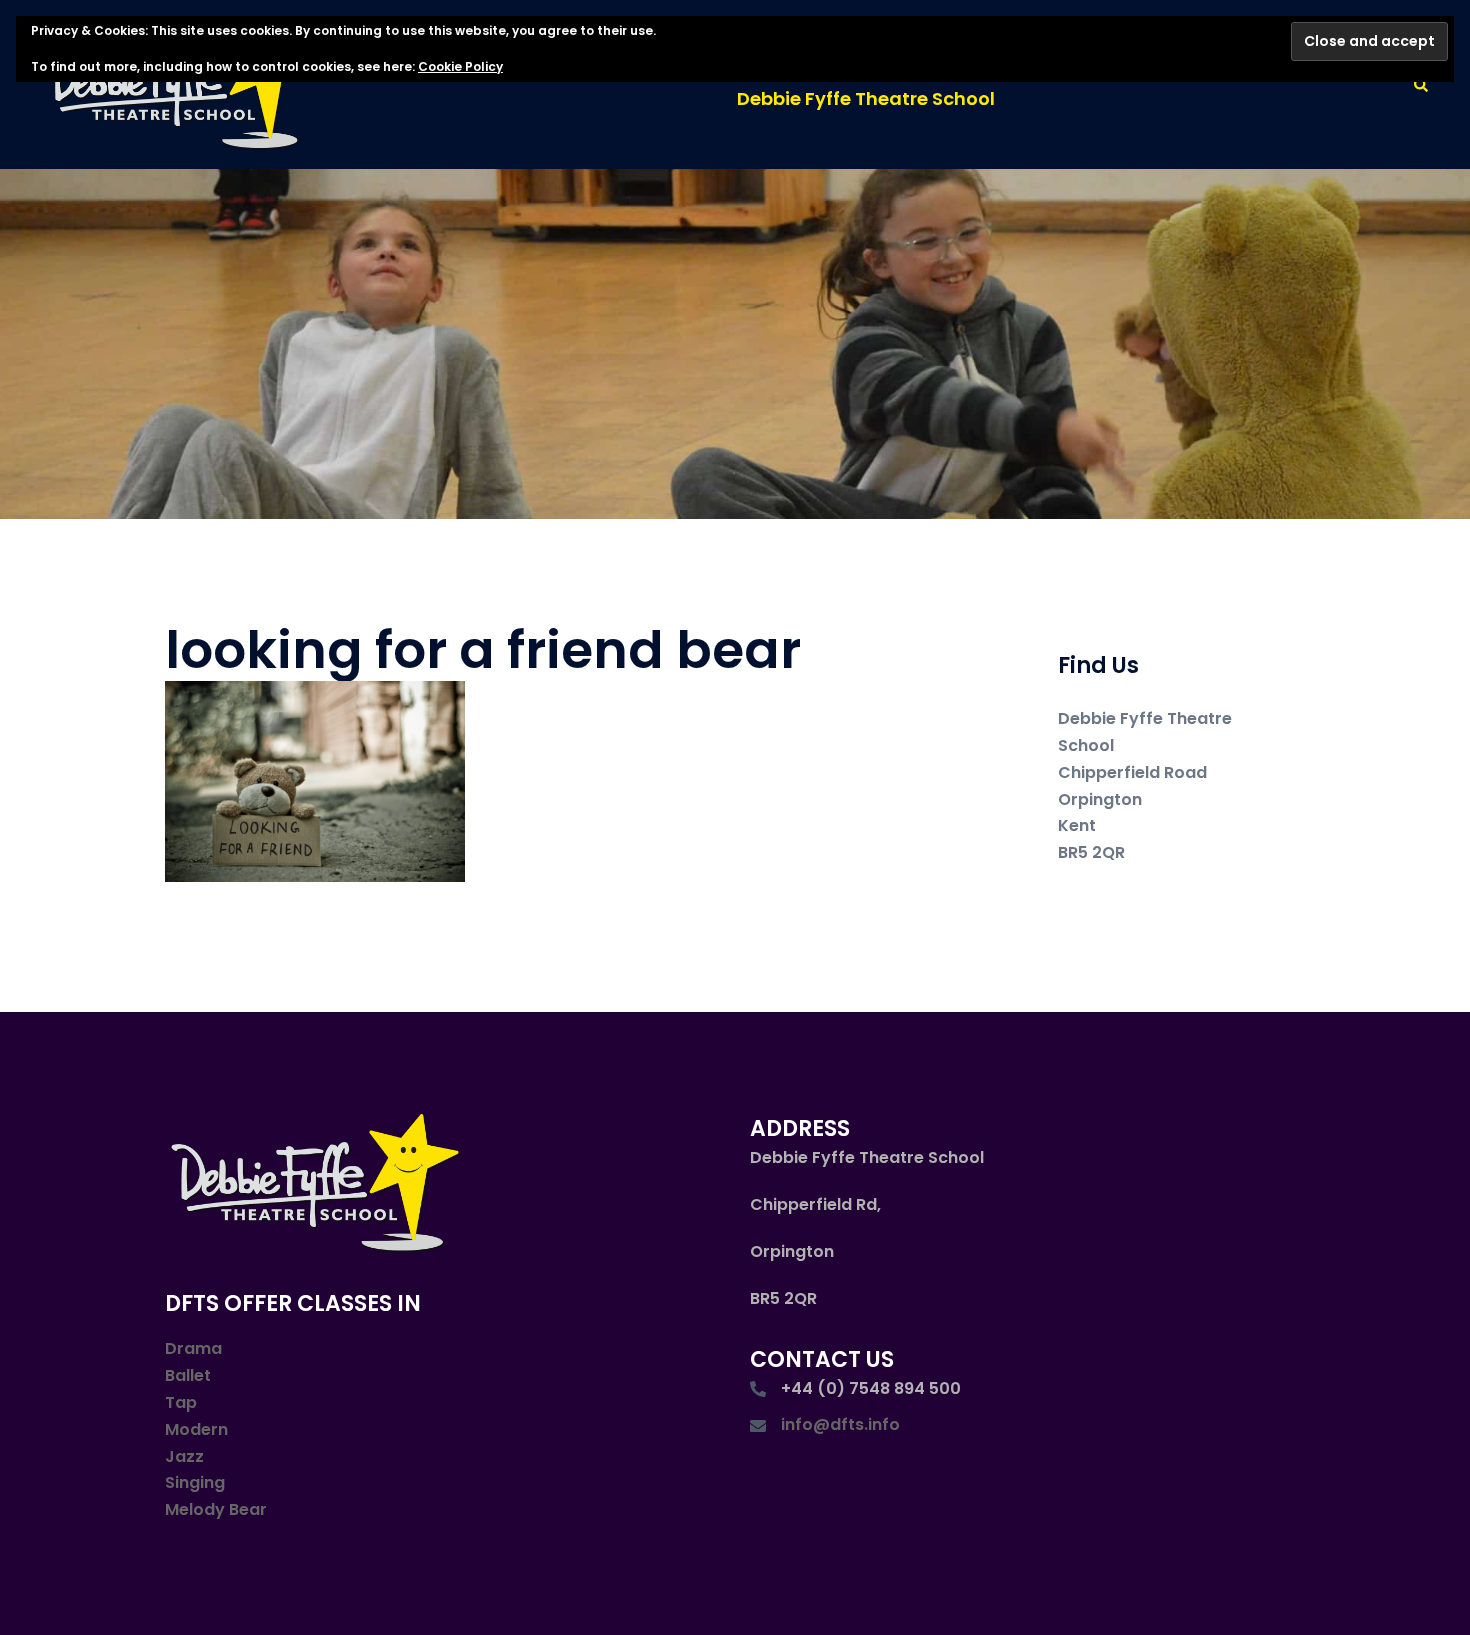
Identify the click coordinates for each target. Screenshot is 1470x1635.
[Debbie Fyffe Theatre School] (179, 83)
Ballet (188, 1375)
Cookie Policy (460, 66)
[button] (1422, 84)
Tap (181, 1402)
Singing (195, 1482)
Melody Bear (216, 1509)
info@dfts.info (840, 1424)
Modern (196, 1429)
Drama (193, 1348)
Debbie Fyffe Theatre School (866, 98)
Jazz (184, 1456)
